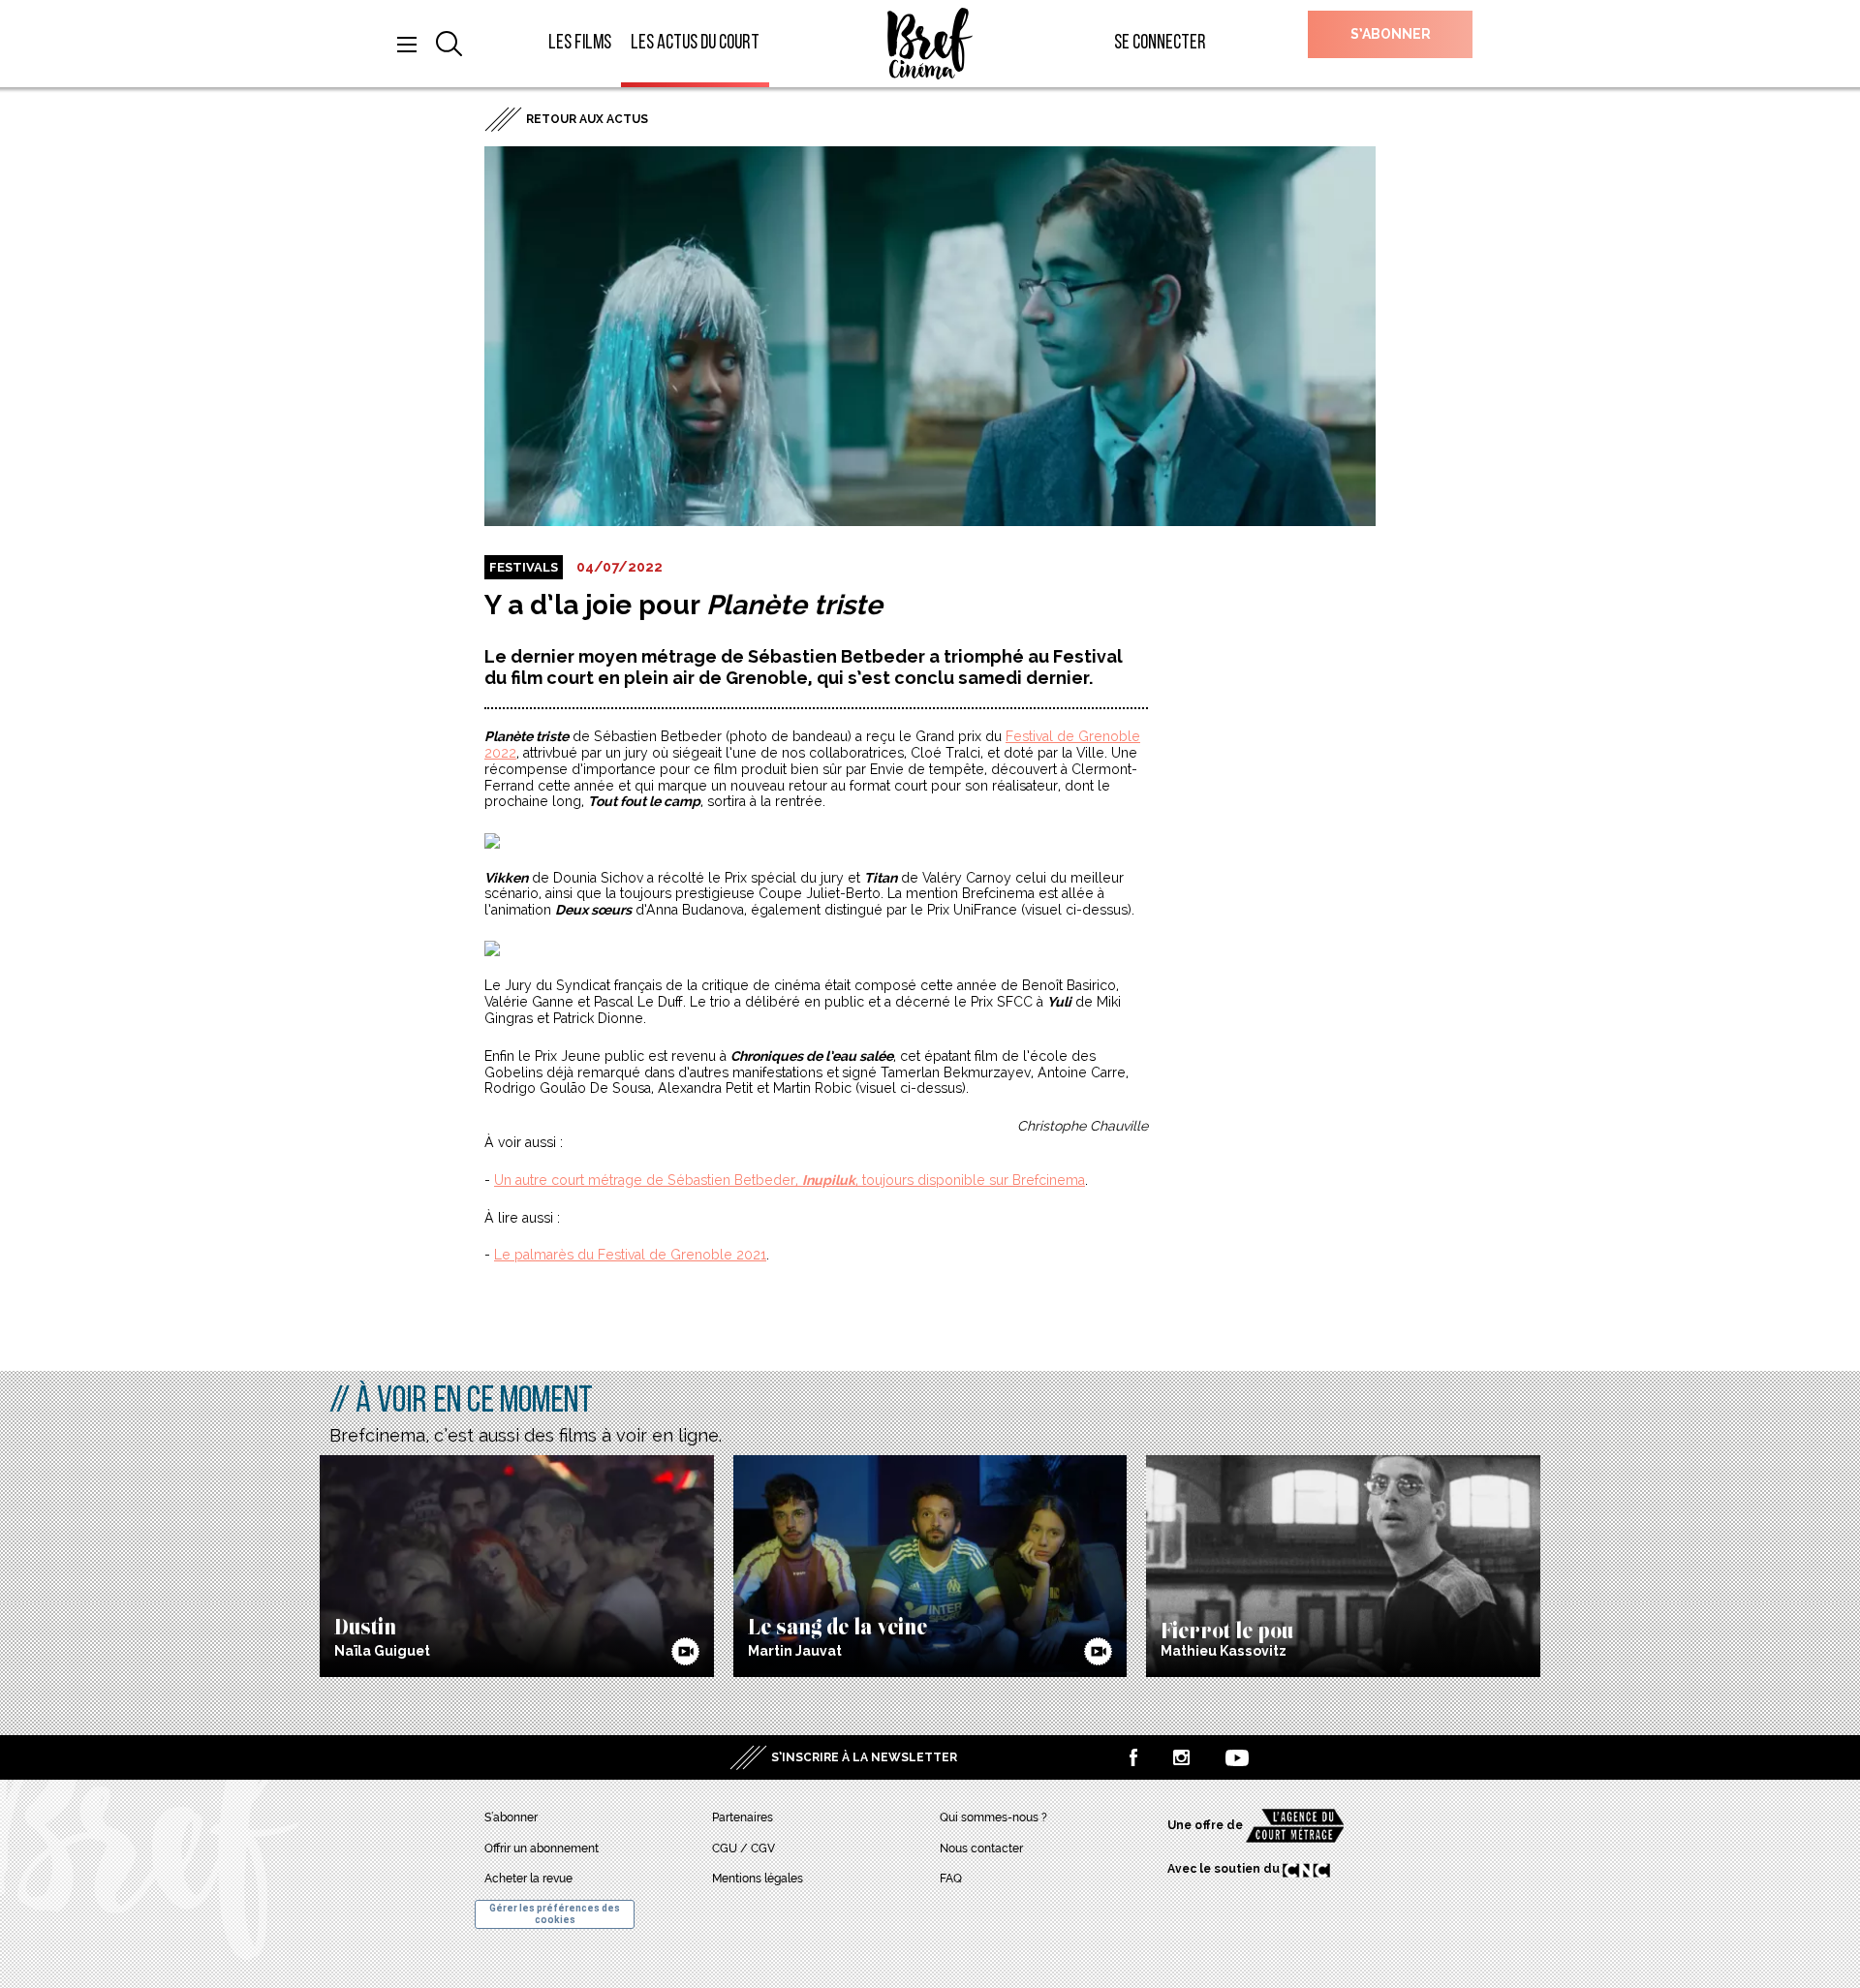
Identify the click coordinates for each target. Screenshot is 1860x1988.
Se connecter (1160, 43)
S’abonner (1391, 34)
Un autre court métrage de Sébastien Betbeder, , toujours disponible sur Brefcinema (790, 1180)
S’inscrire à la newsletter (864, 1757)
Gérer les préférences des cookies (555, 1914)
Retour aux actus (587, 119)
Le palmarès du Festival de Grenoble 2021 (630, 1255)
